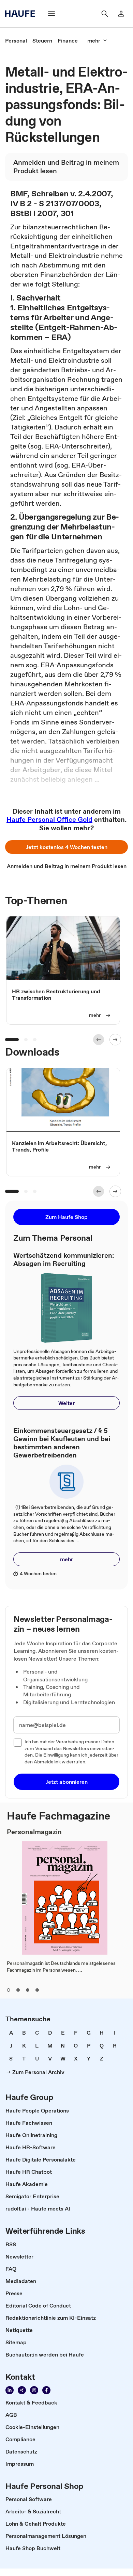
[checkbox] (18, 1743)
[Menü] (51, 14)
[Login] (121, 14)
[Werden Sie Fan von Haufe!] (46, 2390)
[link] (16, 40)
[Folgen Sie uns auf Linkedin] (10, 2390)
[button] (66, 847)
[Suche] (105, 14)
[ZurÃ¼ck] (99, 1040)
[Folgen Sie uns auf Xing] (22, 2390)
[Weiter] (115, 1040)
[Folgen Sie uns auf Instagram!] (34, 2390)
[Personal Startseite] (22, 14)
